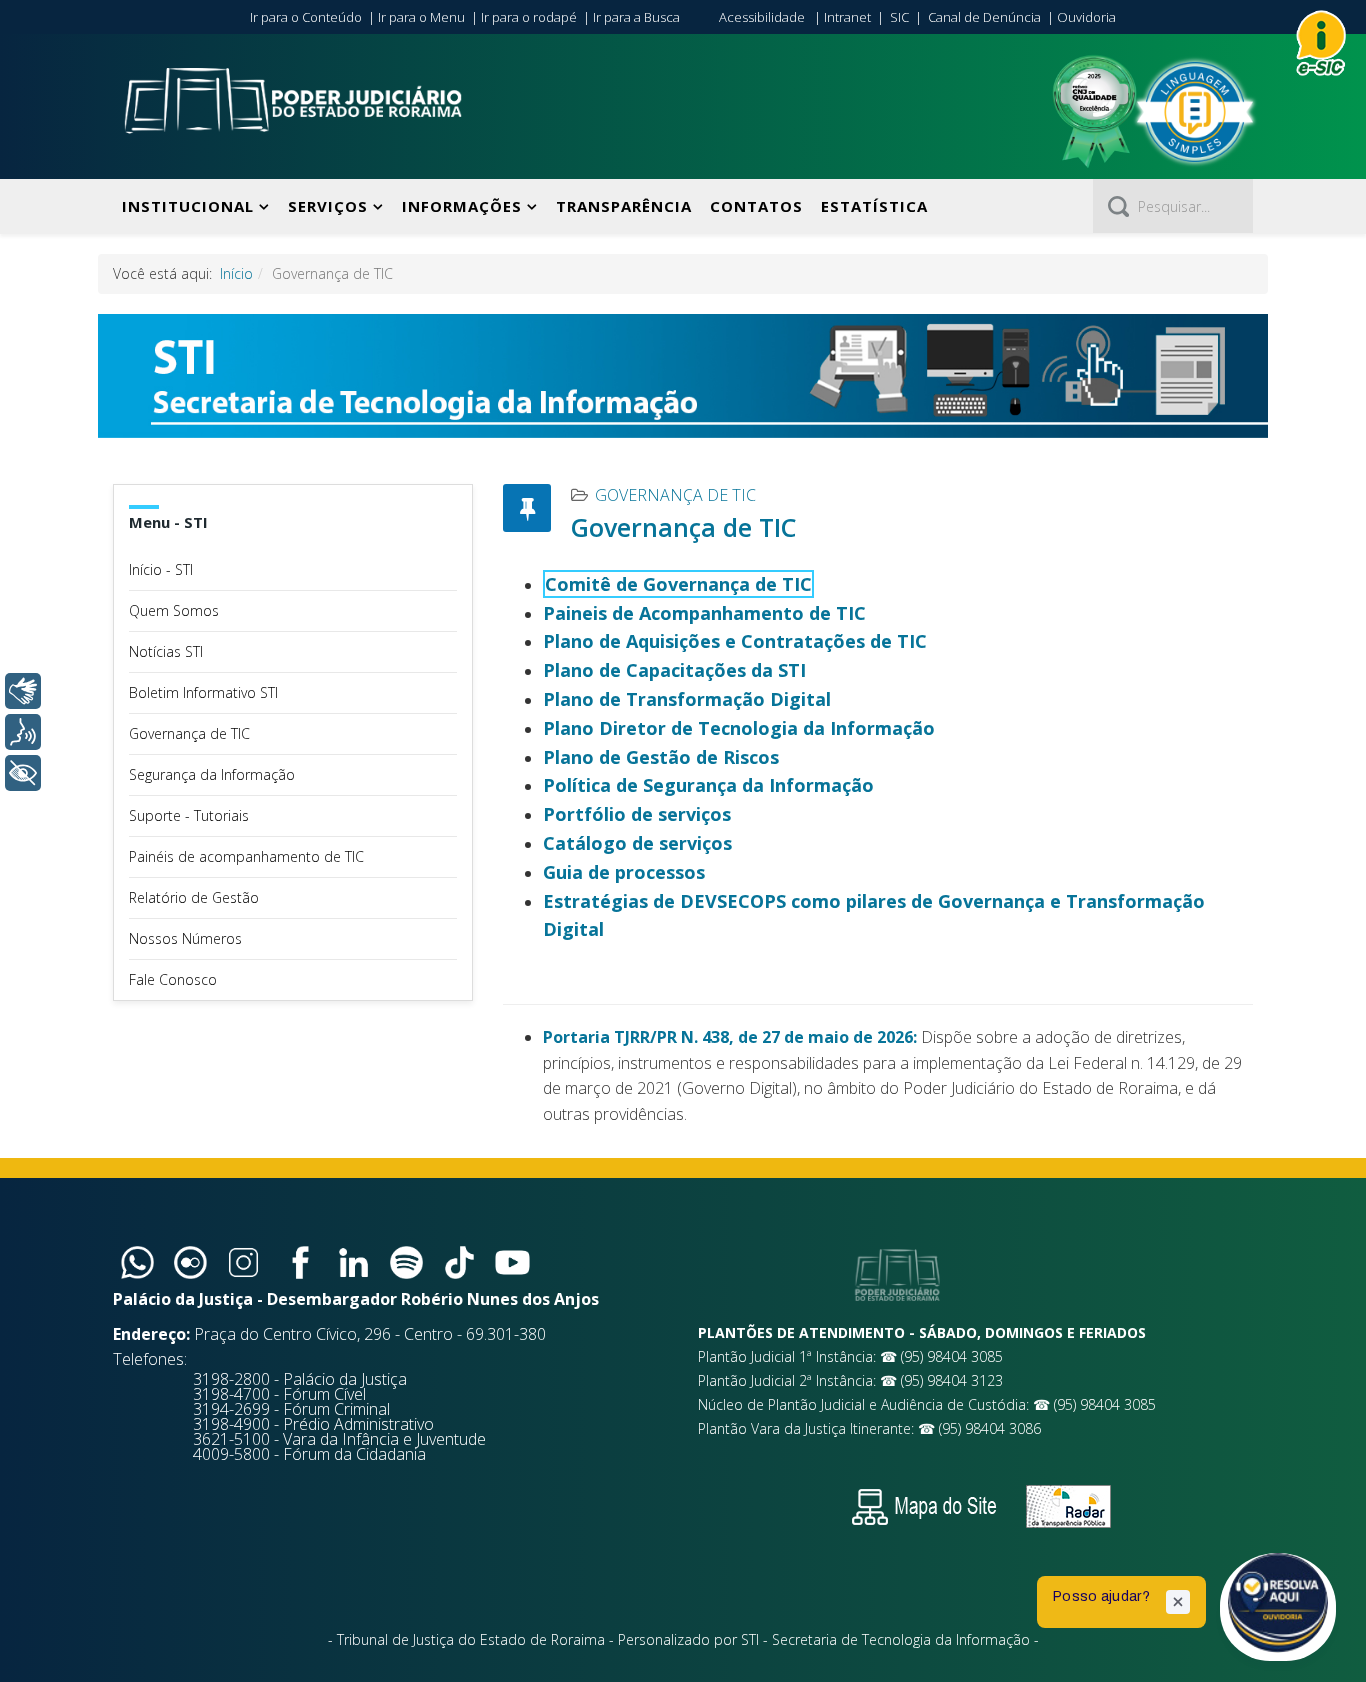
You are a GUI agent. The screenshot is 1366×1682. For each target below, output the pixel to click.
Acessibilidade (762, 17)
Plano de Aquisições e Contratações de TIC (735, 641)
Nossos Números (185, 938)
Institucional (188, 206)
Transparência (624, 206)
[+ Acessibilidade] (23, 773)
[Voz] (23, 732)
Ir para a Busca (636, 17)
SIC (899, 17)
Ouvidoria (1086, 17)
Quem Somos (174, 610)
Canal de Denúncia (984, 17)
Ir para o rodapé (529, 17)
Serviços (328, 206)
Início (236, 273)
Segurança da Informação (212, 774)
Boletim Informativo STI (203, 692)
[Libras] (23, 691)
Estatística (874, 206)
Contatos (756, 206)
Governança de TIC (189, 733)
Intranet (847, 17)
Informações (462, 206)
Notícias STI (166, 651)
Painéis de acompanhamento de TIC (246, 856)
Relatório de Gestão (194, 897)
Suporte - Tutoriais (189, 815)
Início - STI (161, 569)
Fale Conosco (173, 979)
